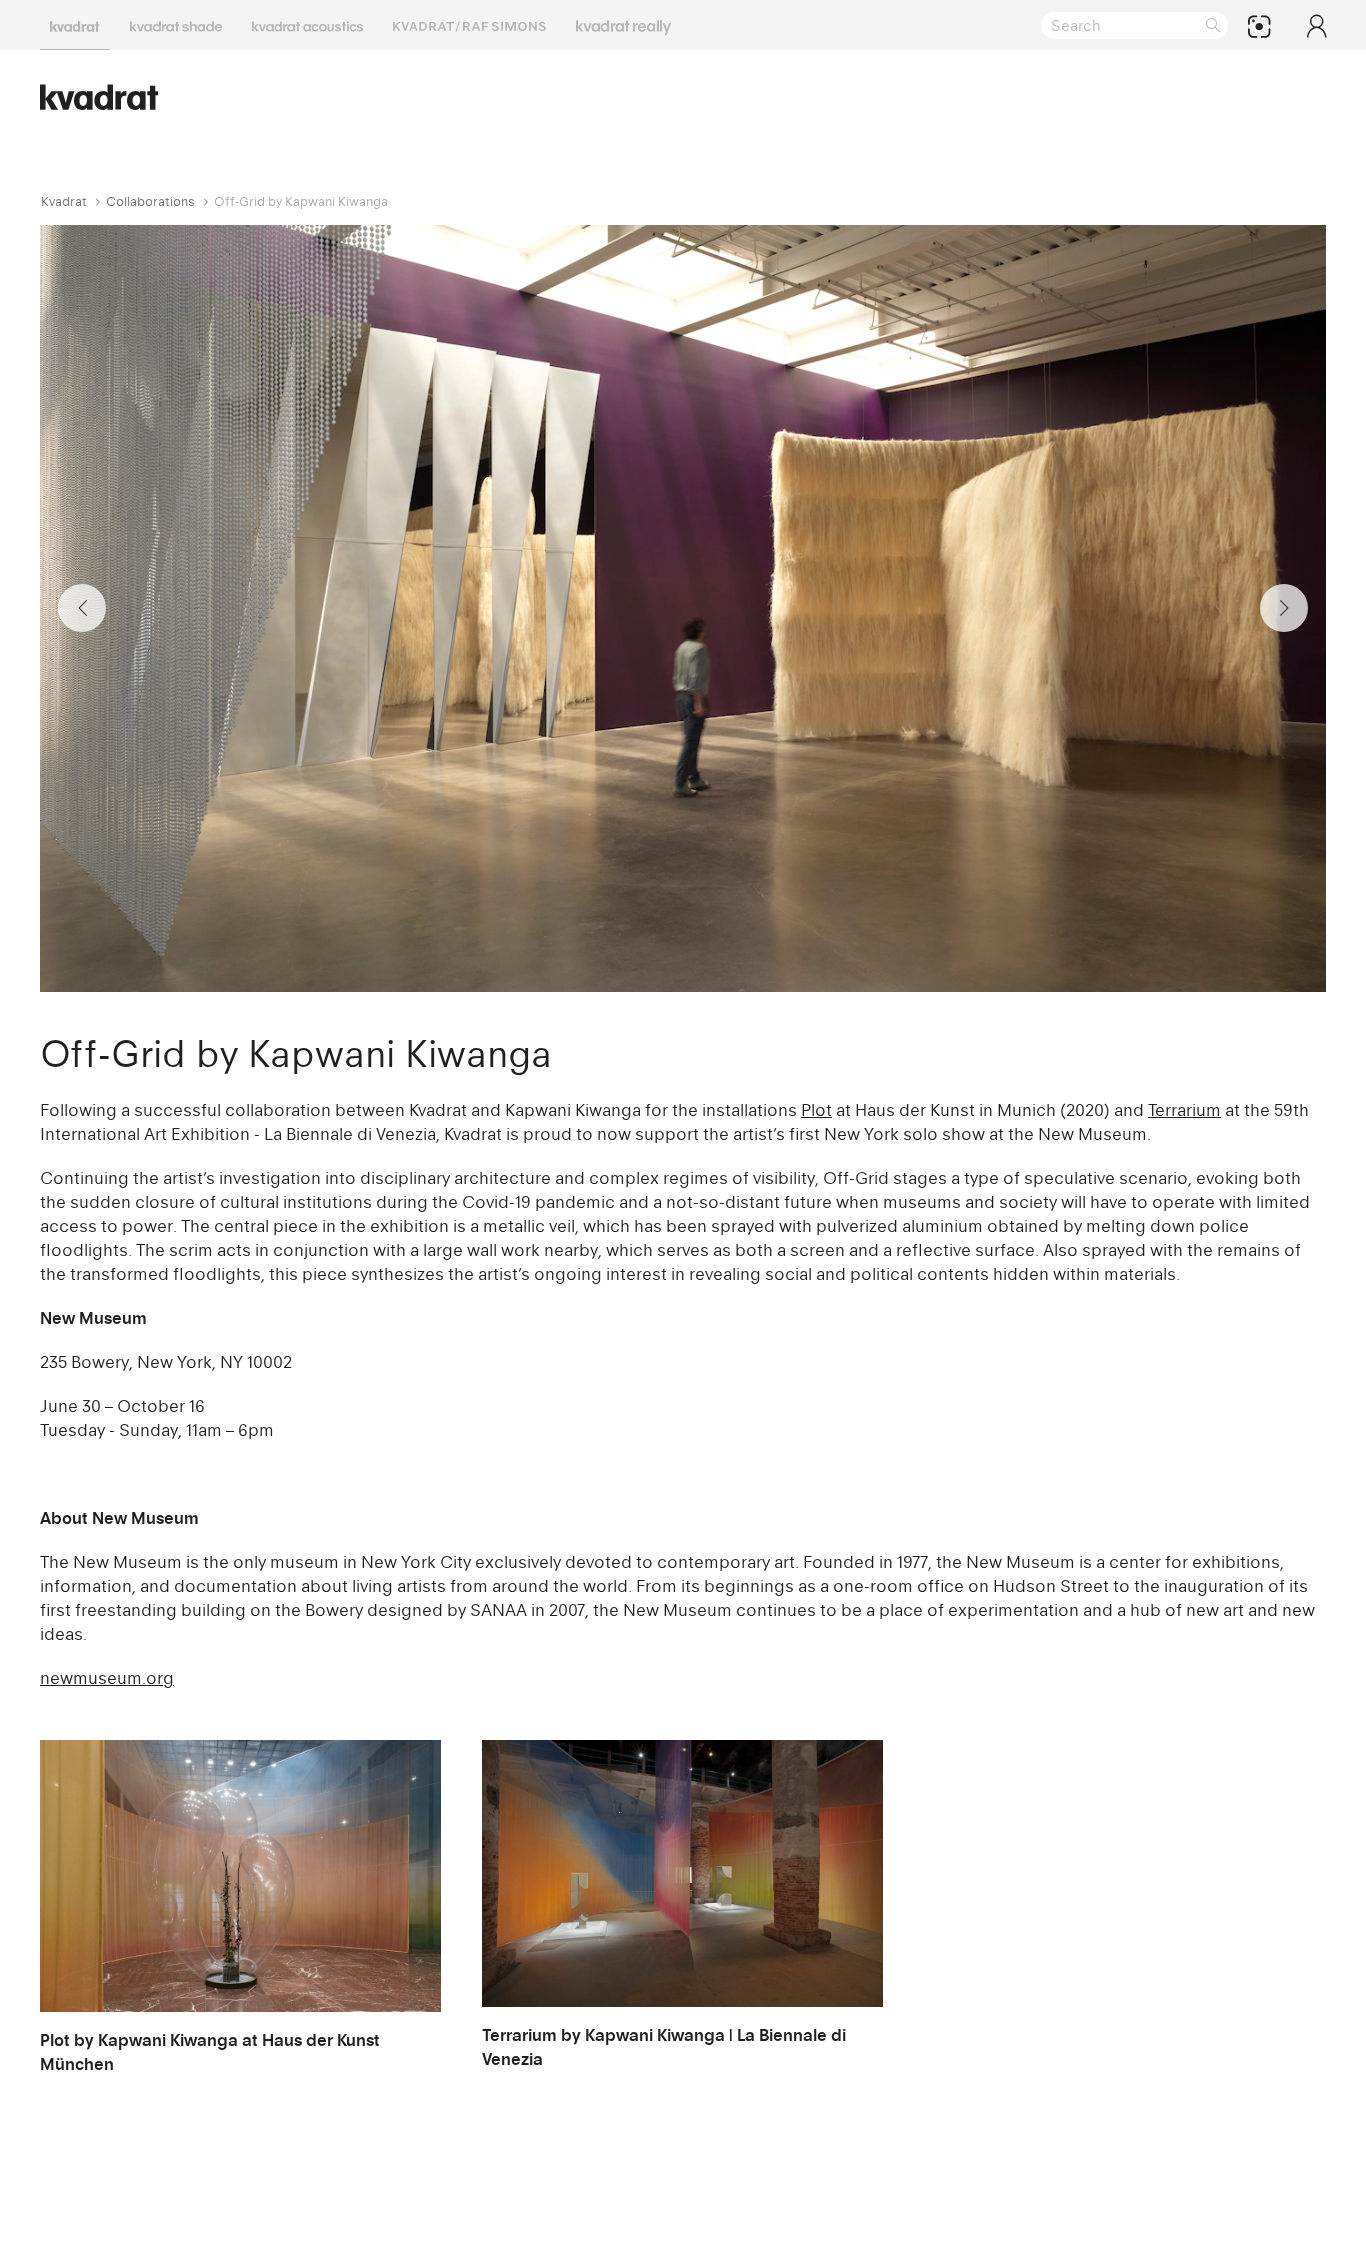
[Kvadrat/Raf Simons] (469, 25)
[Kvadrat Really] (623, 25)
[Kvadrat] (75, 25)
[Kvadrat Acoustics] (307, 25)
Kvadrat (64, 201)
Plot (816, 1110)
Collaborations (150, 201)
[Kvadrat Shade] (176, 25)
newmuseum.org (107, 1678)
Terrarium (1184, 1110)
